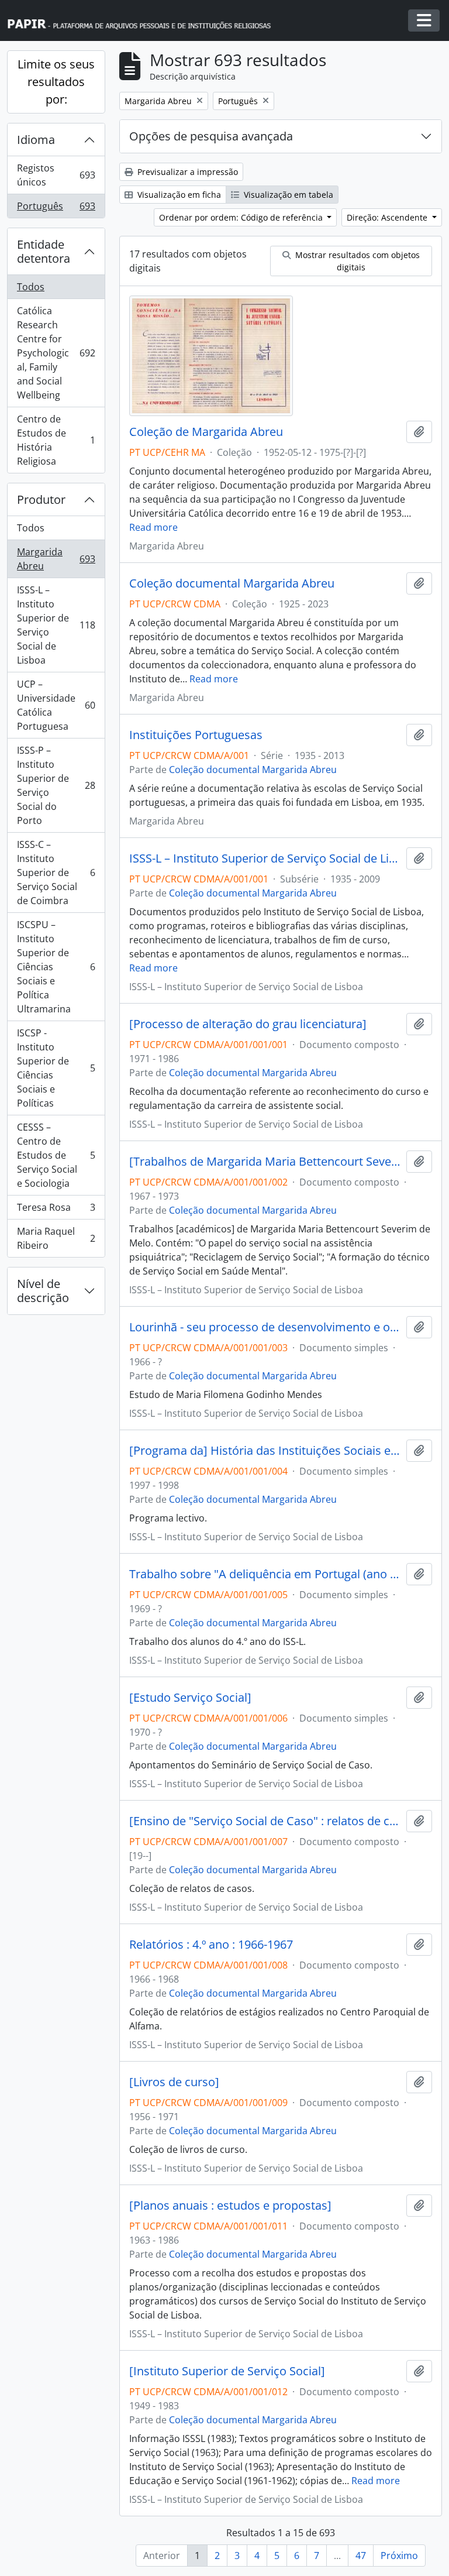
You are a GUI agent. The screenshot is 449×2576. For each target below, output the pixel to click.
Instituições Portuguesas (196, 735)
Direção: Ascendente (388, 217)
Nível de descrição (43, 1291)
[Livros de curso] (174, 2082)
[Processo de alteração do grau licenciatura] (248, 1024)
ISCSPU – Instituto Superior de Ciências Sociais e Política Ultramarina (56, 967)
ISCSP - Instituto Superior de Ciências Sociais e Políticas (56, 1068)
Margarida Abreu (56, 559)
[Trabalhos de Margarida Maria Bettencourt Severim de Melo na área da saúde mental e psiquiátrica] (265, 1162)
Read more (153, 527)
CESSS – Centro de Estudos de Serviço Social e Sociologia (56, 1155)
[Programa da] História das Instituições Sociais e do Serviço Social (265, 1451)
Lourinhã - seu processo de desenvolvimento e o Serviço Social (265, 1327)
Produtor (41, 499)
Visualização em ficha (178, 195)
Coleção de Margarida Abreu (206, 432)
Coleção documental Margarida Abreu (232, 583)
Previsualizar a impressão (186, 172)
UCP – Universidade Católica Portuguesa (56, 705)
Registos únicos (56, 175)
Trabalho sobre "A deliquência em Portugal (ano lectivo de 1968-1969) (265, 1574)
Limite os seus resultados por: (56, 82)
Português (56, 209)
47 (361, 2556)
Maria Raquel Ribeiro (56, 1238)
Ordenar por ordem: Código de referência (242, 217)
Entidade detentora (44, 251)
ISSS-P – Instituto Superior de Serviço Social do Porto (56, 785)
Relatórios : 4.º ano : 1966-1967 (211, 1945)
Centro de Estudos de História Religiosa (56, 440)
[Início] (144, 21)
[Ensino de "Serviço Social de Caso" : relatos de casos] (265, 1821)
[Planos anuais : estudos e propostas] (230, 2206)
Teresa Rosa (56, 1210)
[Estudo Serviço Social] (190, 1698)
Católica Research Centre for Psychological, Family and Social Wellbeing (56, 353)
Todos (31, 287)
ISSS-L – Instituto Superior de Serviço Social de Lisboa (56, 625)
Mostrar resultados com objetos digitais (356, 261)
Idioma (36, 140)
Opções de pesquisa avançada (211, 136)
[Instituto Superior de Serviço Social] (227, 2371)
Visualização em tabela (287, 195)
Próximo (399, 2556)
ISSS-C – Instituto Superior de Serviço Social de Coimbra (56, 873)
